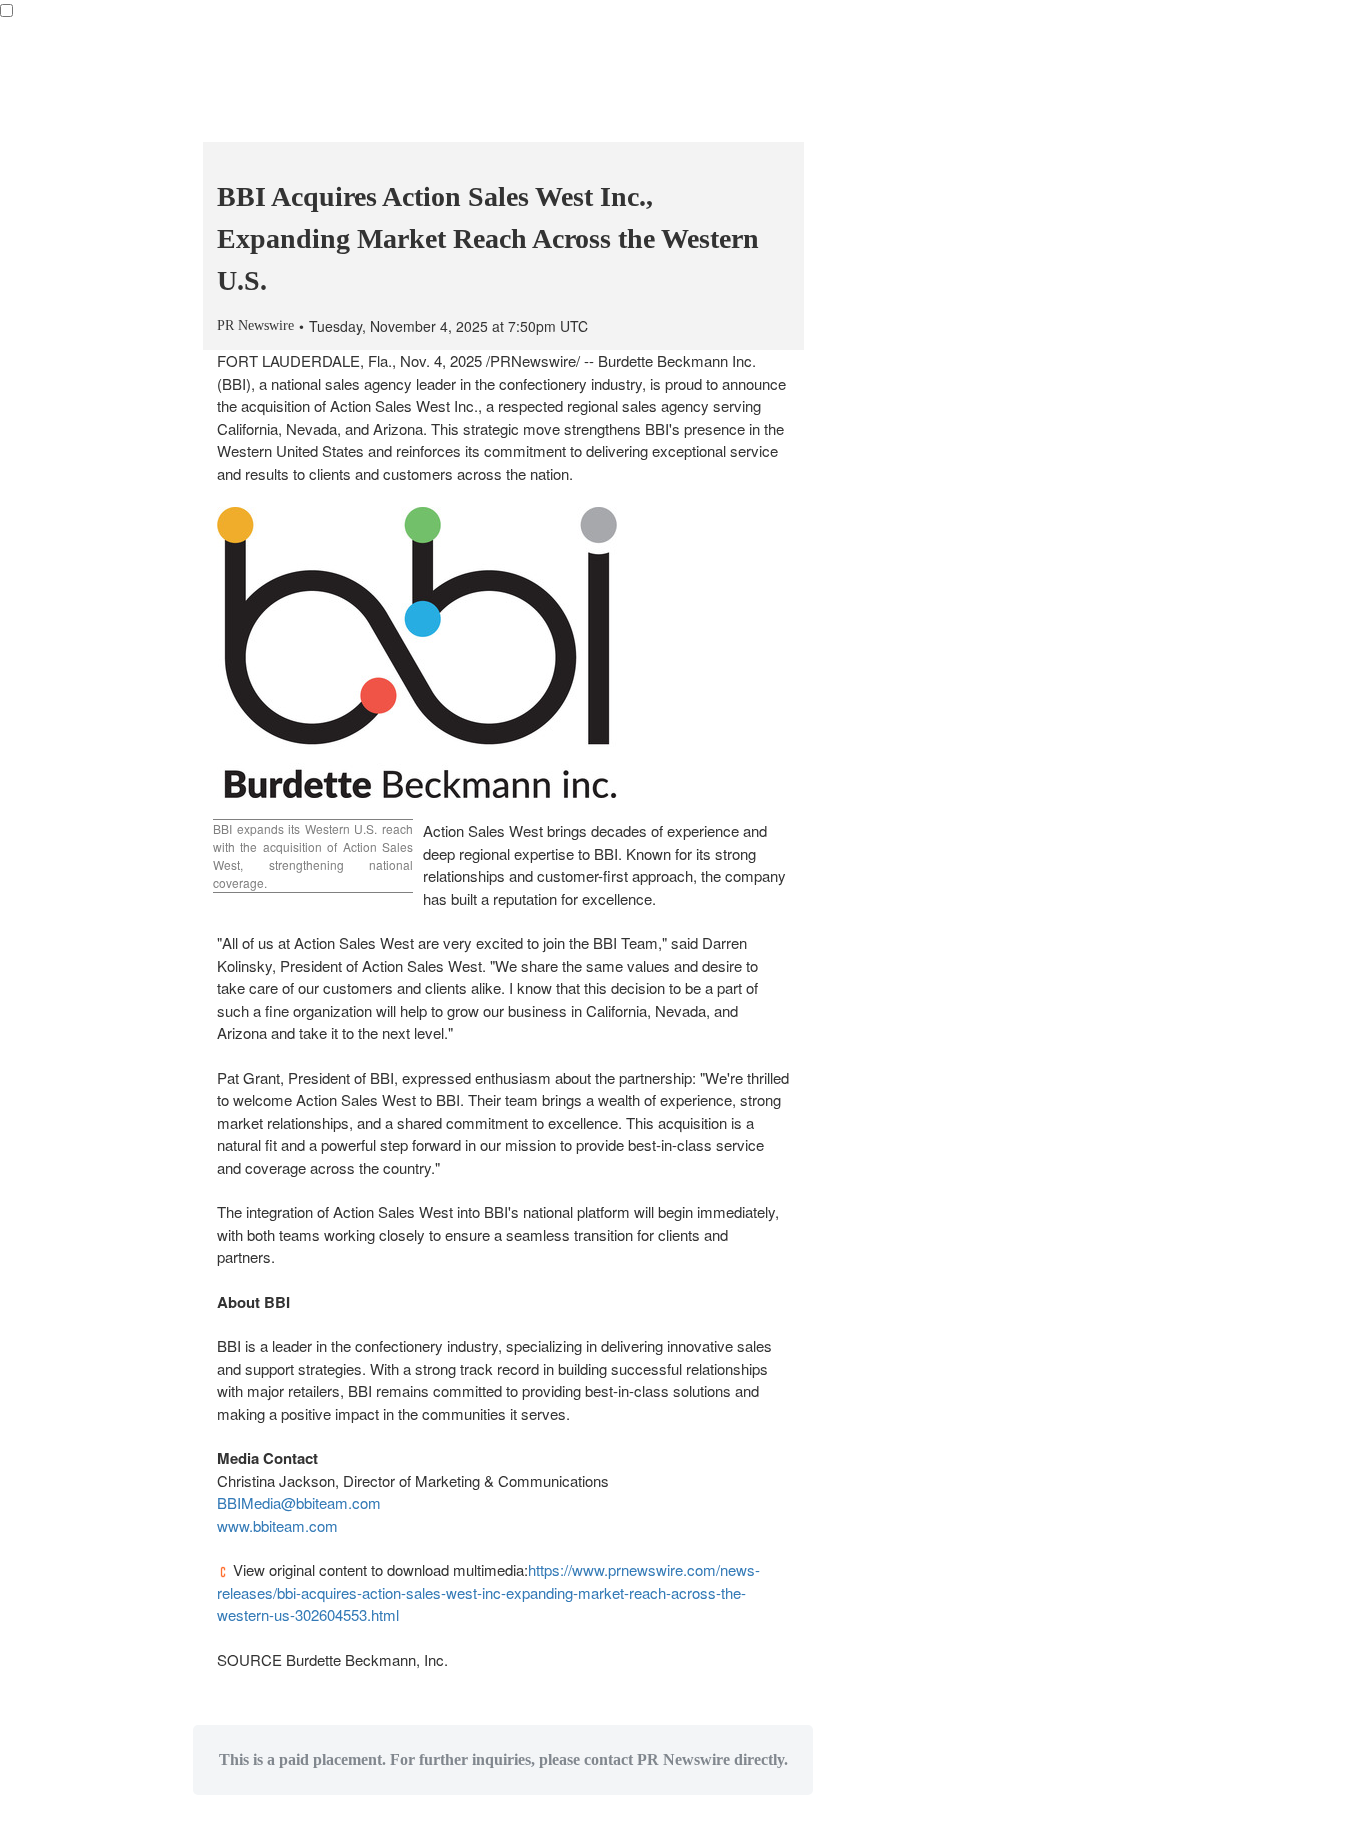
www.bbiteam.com (277, 1525)
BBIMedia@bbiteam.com (299, 1502)
